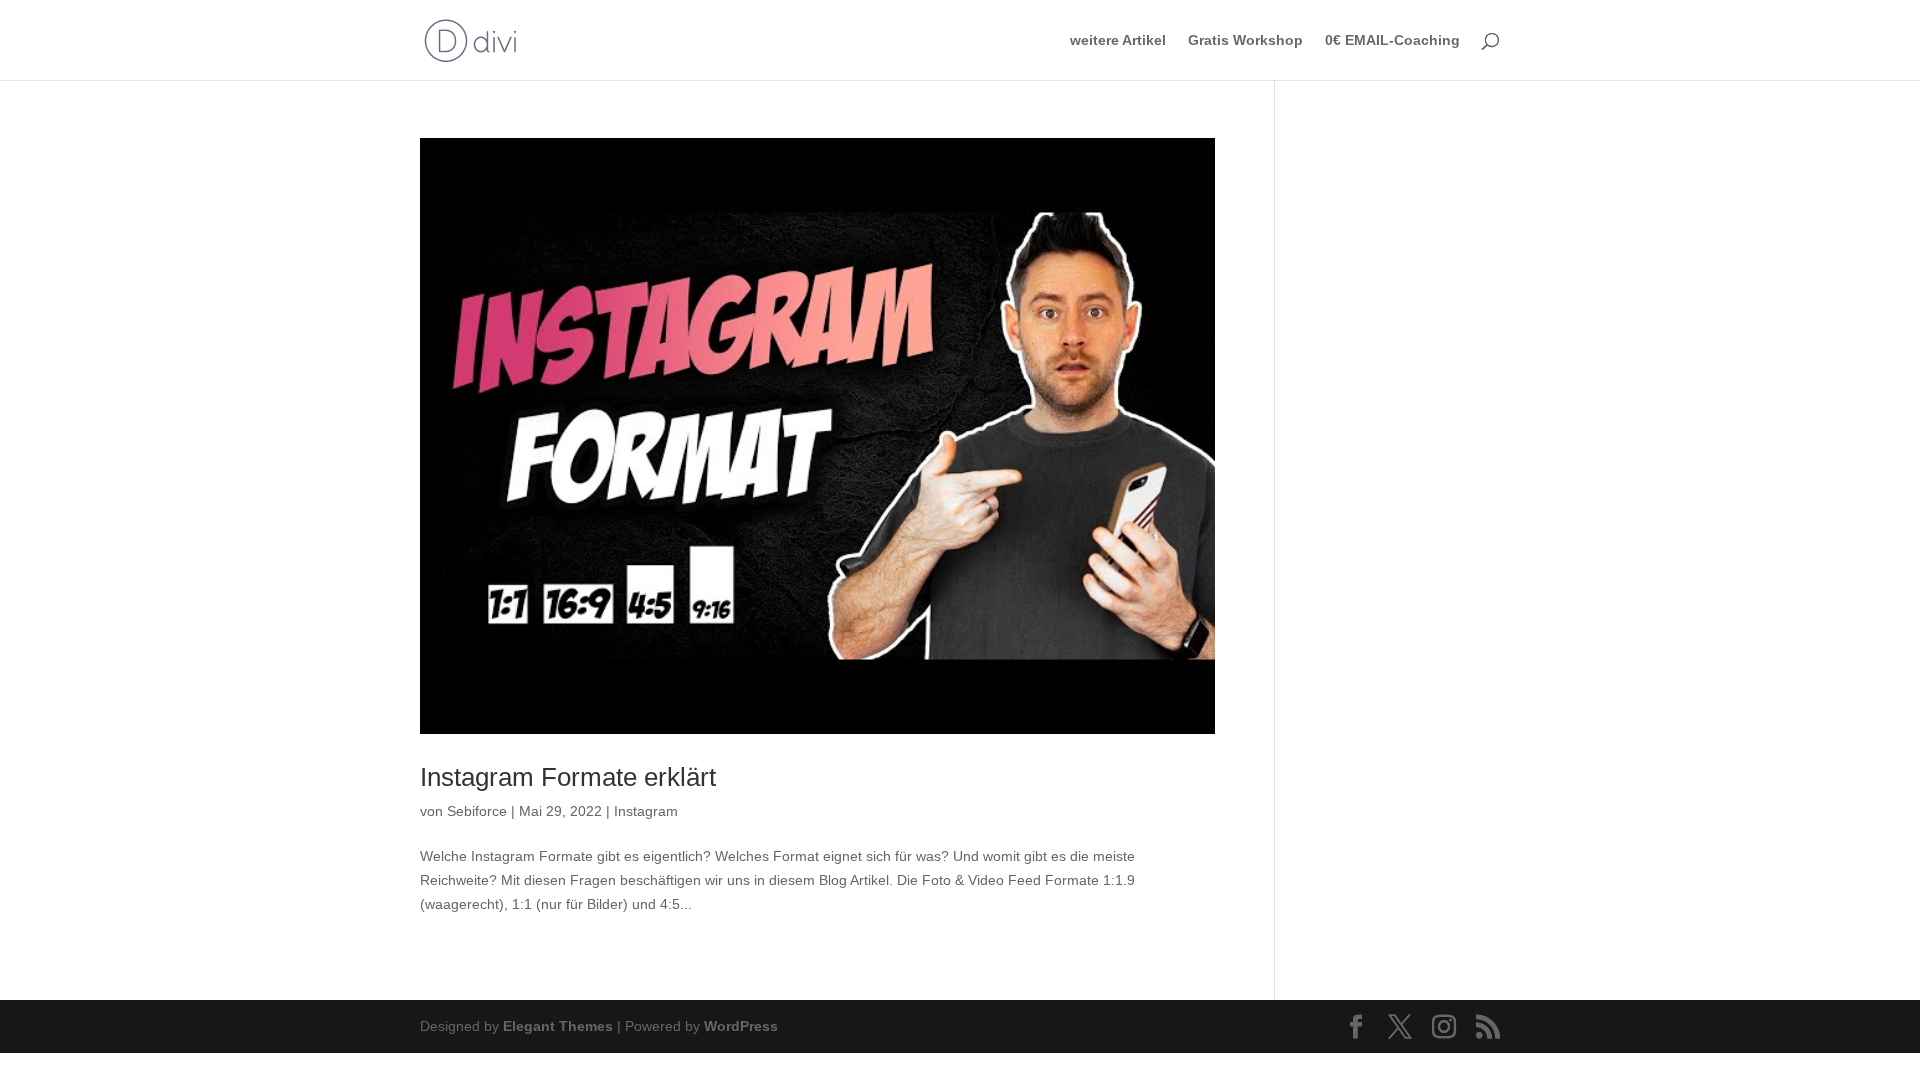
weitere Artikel (1118, 40)
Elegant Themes (558, 1026)
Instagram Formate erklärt (568, 777)
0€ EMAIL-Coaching (1392, 40)
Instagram (646, 811)
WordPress (741, 1026)
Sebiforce (477, 811)
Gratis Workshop (1245, 40)
